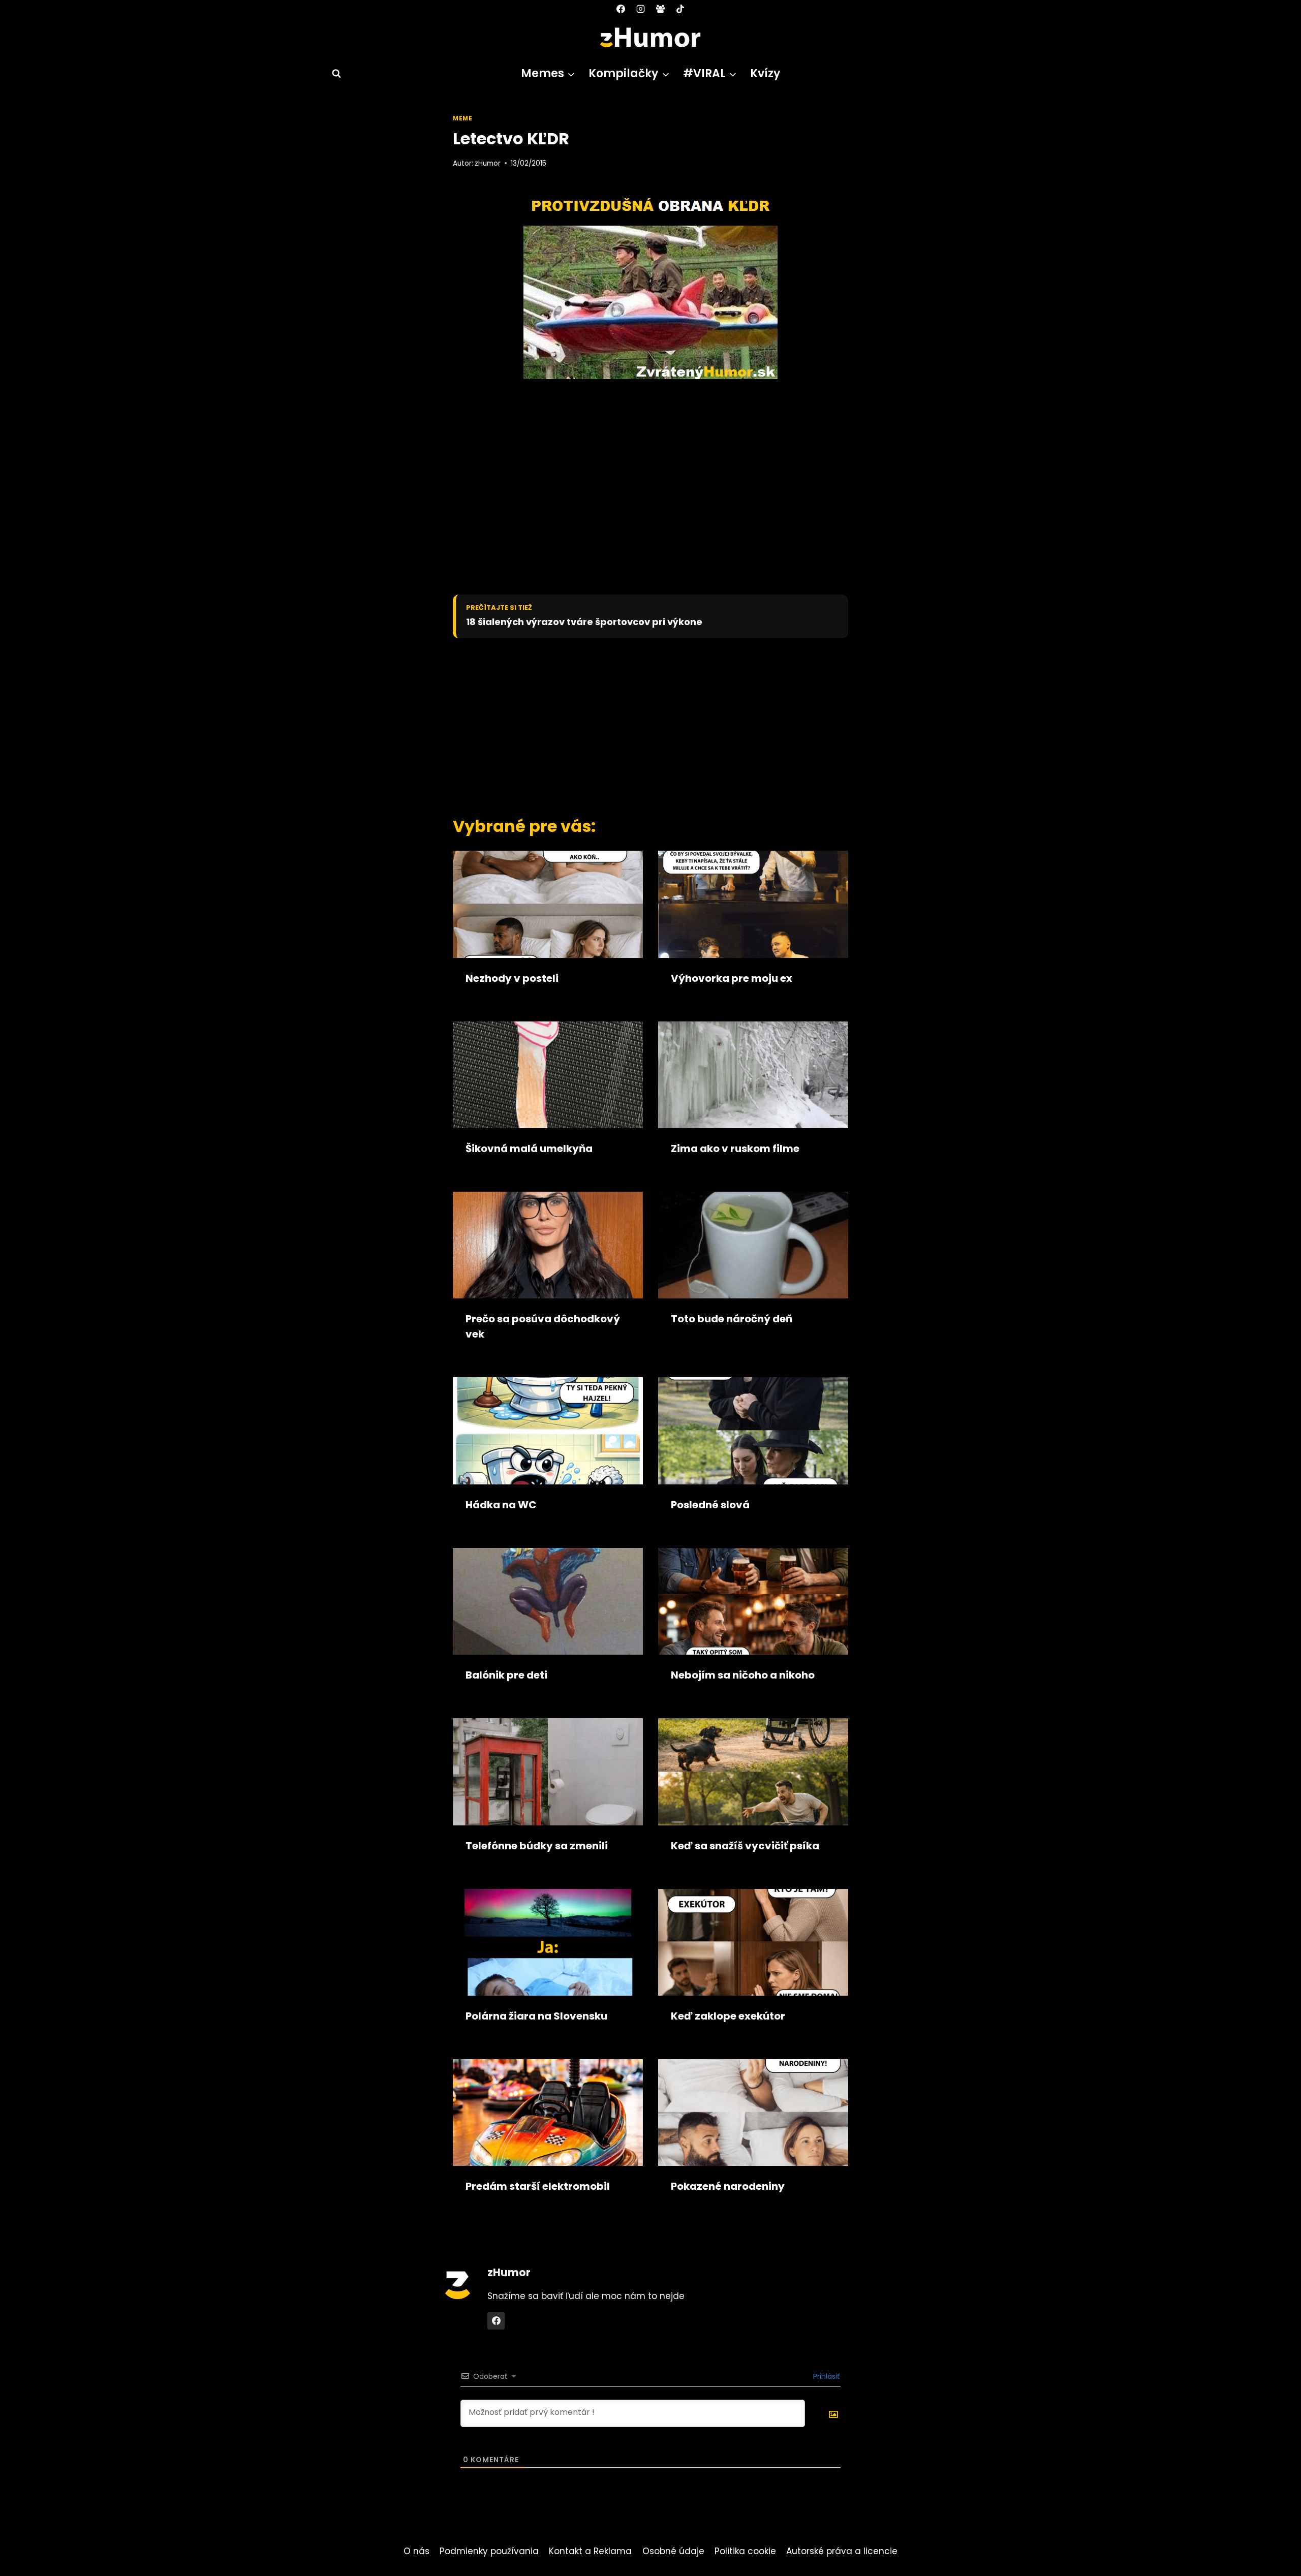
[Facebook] (621, 9)
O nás (416, 2551)
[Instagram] (640, 9)
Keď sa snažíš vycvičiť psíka (745, 1846)
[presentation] (548, 904)
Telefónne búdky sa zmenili (537, 1846)
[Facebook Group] (661, 9)
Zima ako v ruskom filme (735, 1149)
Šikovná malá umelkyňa (529, 1149)
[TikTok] (680, 9)
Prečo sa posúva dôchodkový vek (543, 1326)
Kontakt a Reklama (590, 2551)
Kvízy (765, 73)
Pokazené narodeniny (728, 2186)
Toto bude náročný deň (732, 1319)
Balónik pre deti (506, 1675)
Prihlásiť (825, 2376)
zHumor (488, 163)
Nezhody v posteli (512, 978)
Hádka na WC (501, 1505)
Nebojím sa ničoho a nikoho (743, 1675)
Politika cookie (745, 2551)
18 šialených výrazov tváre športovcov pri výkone (584, 622)
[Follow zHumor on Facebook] (496, 2321)
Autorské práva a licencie (842, 2551)
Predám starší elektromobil (538, 2186)
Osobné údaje (673, 2551)
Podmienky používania (489, 2551)
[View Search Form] (332, 74)
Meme (462, 118)
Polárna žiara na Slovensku (536, 2016)
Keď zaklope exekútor (728, 2016)
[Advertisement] (633, 725)
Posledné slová (710, 1505)
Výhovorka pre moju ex (732, 978)
